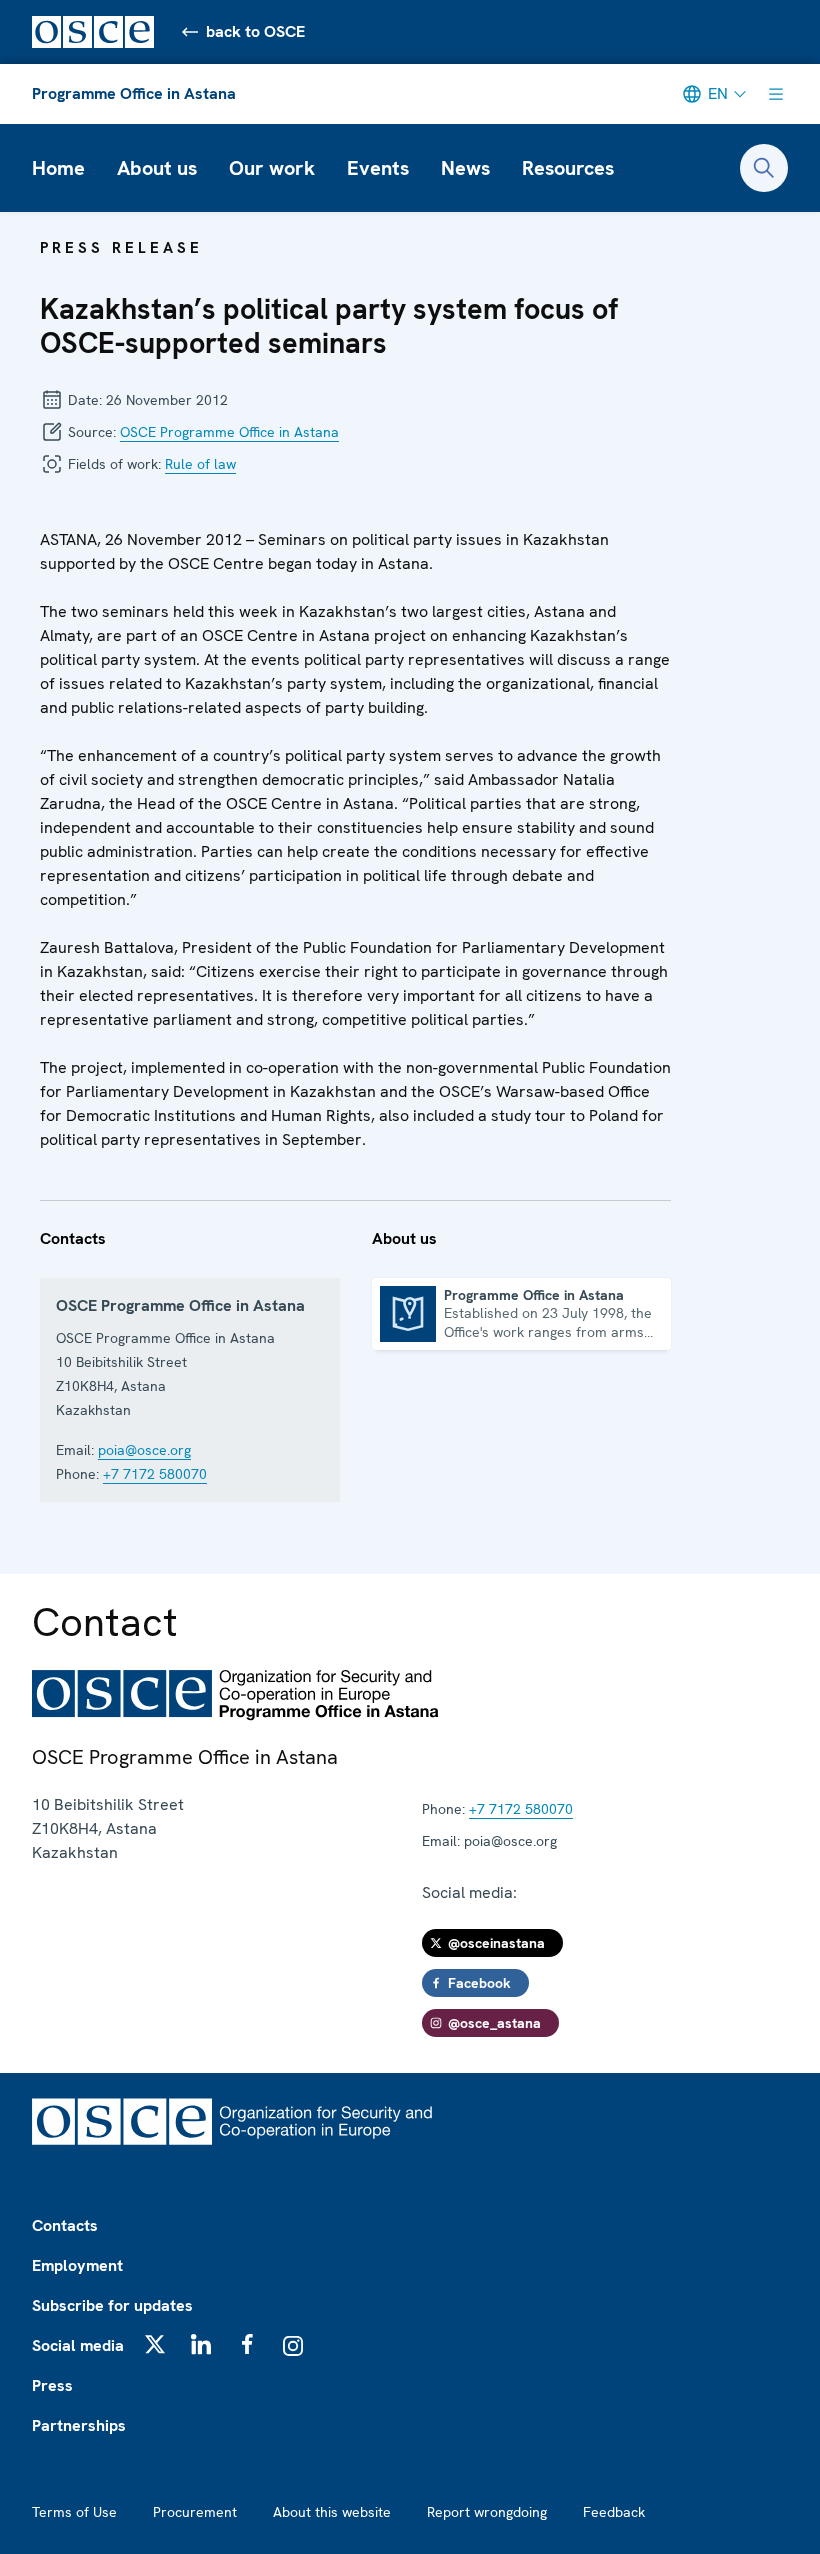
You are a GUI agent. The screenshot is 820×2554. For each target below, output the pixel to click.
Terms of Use (74, 2512)
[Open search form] (764, 168)
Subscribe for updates (112, 2305)
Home (58, 168)
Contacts (65, 2225)
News (465, 168)
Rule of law (200, 464)
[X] (155, 2344)
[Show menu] (776, 94)
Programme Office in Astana (134, 93)
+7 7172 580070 (155, 1474)
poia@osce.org (144, 1450)
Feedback (614, 2512)
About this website (332, 2512)
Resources (568, 168)
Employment (77, 2265)
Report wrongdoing (487, 2512)
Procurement (195, 2512)
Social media (78, 2345)
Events (378, 168)
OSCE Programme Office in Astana (229, 432)
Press (52, 2385)
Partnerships (79, 2425)
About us (157, 168)
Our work (272, 168)
